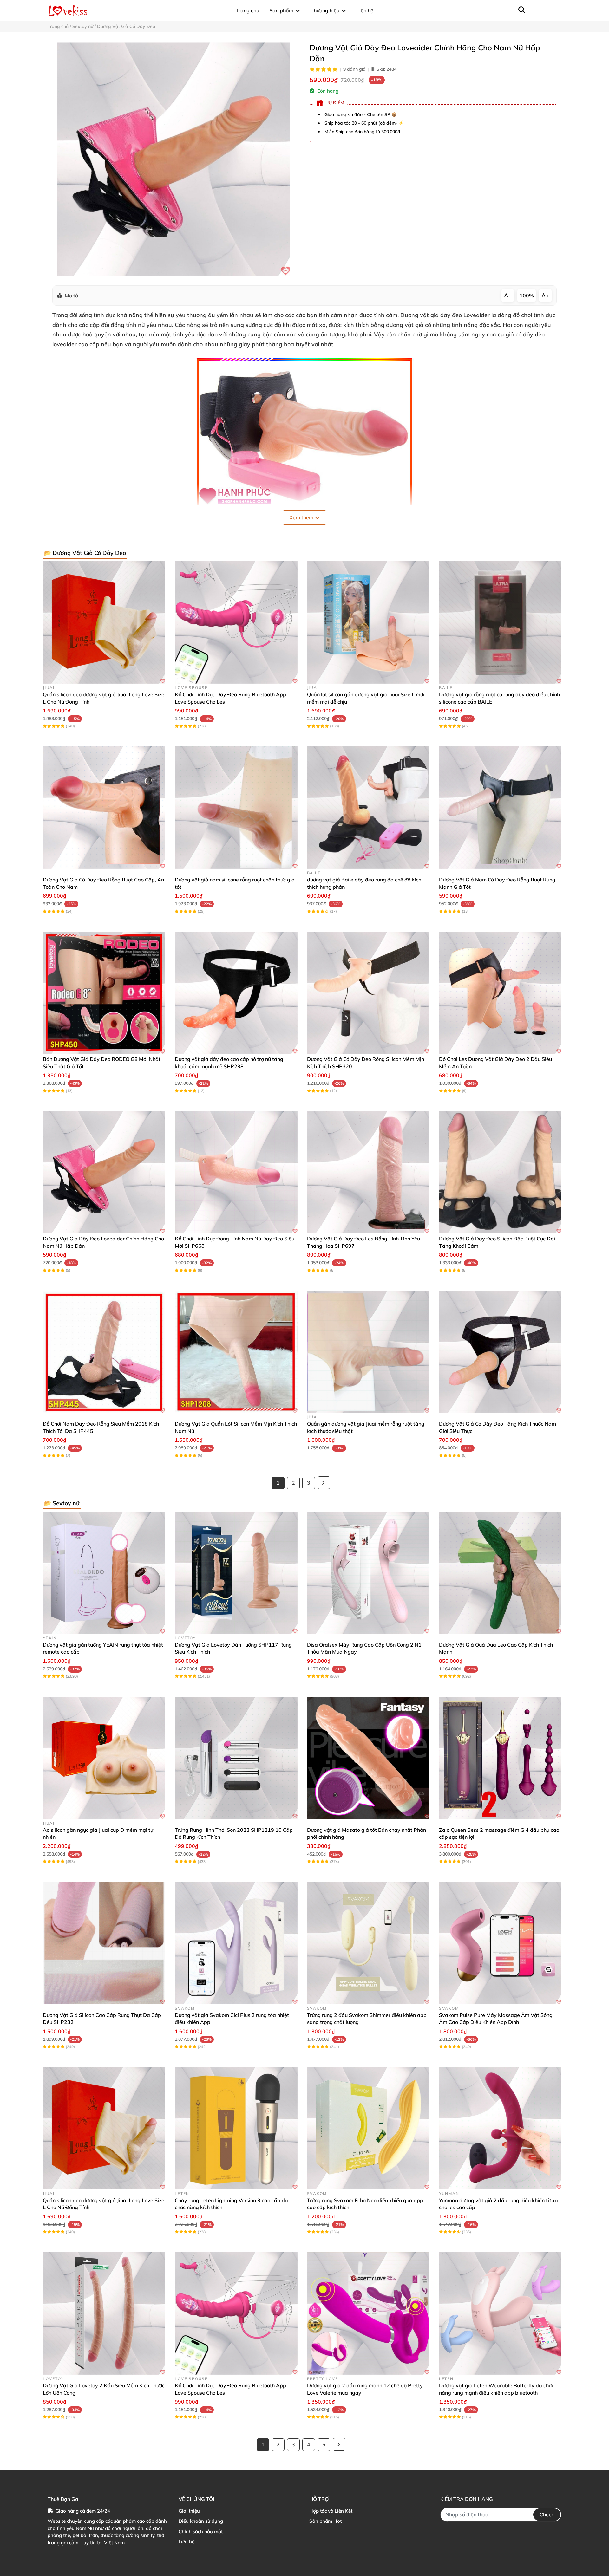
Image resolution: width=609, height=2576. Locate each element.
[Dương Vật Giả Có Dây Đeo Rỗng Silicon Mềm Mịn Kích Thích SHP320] (368, 993)
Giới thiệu (189, 2511)
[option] (174, 159)
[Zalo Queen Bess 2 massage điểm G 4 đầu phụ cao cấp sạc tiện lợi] (500, 1758)
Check (547, 2514)
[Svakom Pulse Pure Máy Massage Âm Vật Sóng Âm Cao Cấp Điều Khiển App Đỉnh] (500, 1943)
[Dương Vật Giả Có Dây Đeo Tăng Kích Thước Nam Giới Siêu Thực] (500, 1352)
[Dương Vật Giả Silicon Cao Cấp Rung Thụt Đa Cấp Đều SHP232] (104, 1943)
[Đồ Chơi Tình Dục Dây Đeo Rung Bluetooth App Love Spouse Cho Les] (236, 622)
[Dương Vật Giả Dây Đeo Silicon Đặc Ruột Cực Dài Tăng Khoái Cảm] (500, 1172)
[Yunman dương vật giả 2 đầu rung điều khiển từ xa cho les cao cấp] (500, 2128)
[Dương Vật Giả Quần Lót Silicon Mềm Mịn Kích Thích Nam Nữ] (236, 1352)
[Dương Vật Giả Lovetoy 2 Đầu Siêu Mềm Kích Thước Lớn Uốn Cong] (104, 2313)
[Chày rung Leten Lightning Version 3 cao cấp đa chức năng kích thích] (236, 2128)
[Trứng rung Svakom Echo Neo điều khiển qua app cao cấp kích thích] (368, 2128)
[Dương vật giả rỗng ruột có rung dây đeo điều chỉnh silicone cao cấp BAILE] (500, 622)
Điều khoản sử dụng (201, 2521)
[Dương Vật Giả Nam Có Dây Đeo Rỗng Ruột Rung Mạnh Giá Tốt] (500, 808)
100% (527, 296)
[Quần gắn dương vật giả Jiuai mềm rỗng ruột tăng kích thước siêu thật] (368, 1352)
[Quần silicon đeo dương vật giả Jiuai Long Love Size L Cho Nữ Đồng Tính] (104, 622)
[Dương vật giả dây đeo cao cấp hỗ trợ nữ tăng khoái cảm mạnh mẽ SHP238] (236, 993)
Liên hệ (187, 2542)
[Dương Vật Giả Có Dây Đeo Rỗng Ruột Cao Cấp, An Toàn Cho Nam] (104, 808)
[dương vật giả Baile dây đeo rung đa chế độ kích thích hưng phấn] (368, 808)
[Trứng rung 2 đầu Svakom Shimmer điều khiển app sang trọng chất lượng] (368, 1943)
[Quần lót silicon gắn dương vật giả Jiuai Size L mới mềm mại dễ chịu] (368, 622)
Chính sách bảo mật (201, 2531)
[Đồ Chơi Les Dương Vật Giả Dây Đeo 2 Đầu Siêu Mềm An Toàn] (500, 993)
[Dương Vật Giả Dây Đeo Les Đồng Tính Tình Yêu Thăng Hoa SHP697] (368, 1172)
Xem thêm (302, 517)
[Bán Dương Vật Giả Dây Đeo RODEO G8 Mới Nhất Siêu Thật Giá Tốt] (104, 993)
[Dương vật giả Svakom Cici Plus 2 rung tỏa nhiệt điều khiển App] (236, 1943)
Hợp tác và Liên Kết (331, 2511)
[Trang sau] (324, 1483)
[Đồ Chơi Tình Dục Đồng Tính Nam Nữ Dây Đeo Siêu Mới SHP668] (236, 1172)
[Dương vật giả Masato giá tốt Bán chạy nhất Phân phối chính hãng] (368, 1758)
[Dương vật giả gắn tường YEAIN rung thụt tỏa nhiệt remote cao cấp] (104, 1573)
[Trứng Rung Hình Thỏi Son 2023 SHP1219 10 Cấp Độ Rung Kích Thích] (236, 1758)
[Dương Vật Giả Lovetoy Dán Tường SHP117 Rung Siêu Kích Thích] (236, 1573)
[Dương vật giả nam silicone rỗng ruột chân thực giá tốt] (236, 808)
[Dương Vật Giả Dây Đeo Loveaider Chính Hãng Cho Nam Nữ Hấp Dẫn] (174, 159)
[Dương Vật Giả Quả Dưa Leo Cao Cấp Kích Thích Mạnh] (500, 1573)
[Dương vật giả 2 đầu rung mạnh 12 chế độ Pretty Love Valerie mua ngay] (368, 2313)
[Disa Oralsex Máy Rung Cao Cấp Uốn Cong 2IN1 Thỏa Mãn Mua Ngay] (368, 1573)
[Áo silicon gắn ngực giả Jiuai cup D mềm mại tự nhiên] (104, 1758)
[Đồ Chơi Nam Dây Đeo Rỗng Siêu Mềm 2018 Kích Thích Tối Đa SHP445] (104, 1352)
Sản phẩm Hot (325, 2521)
